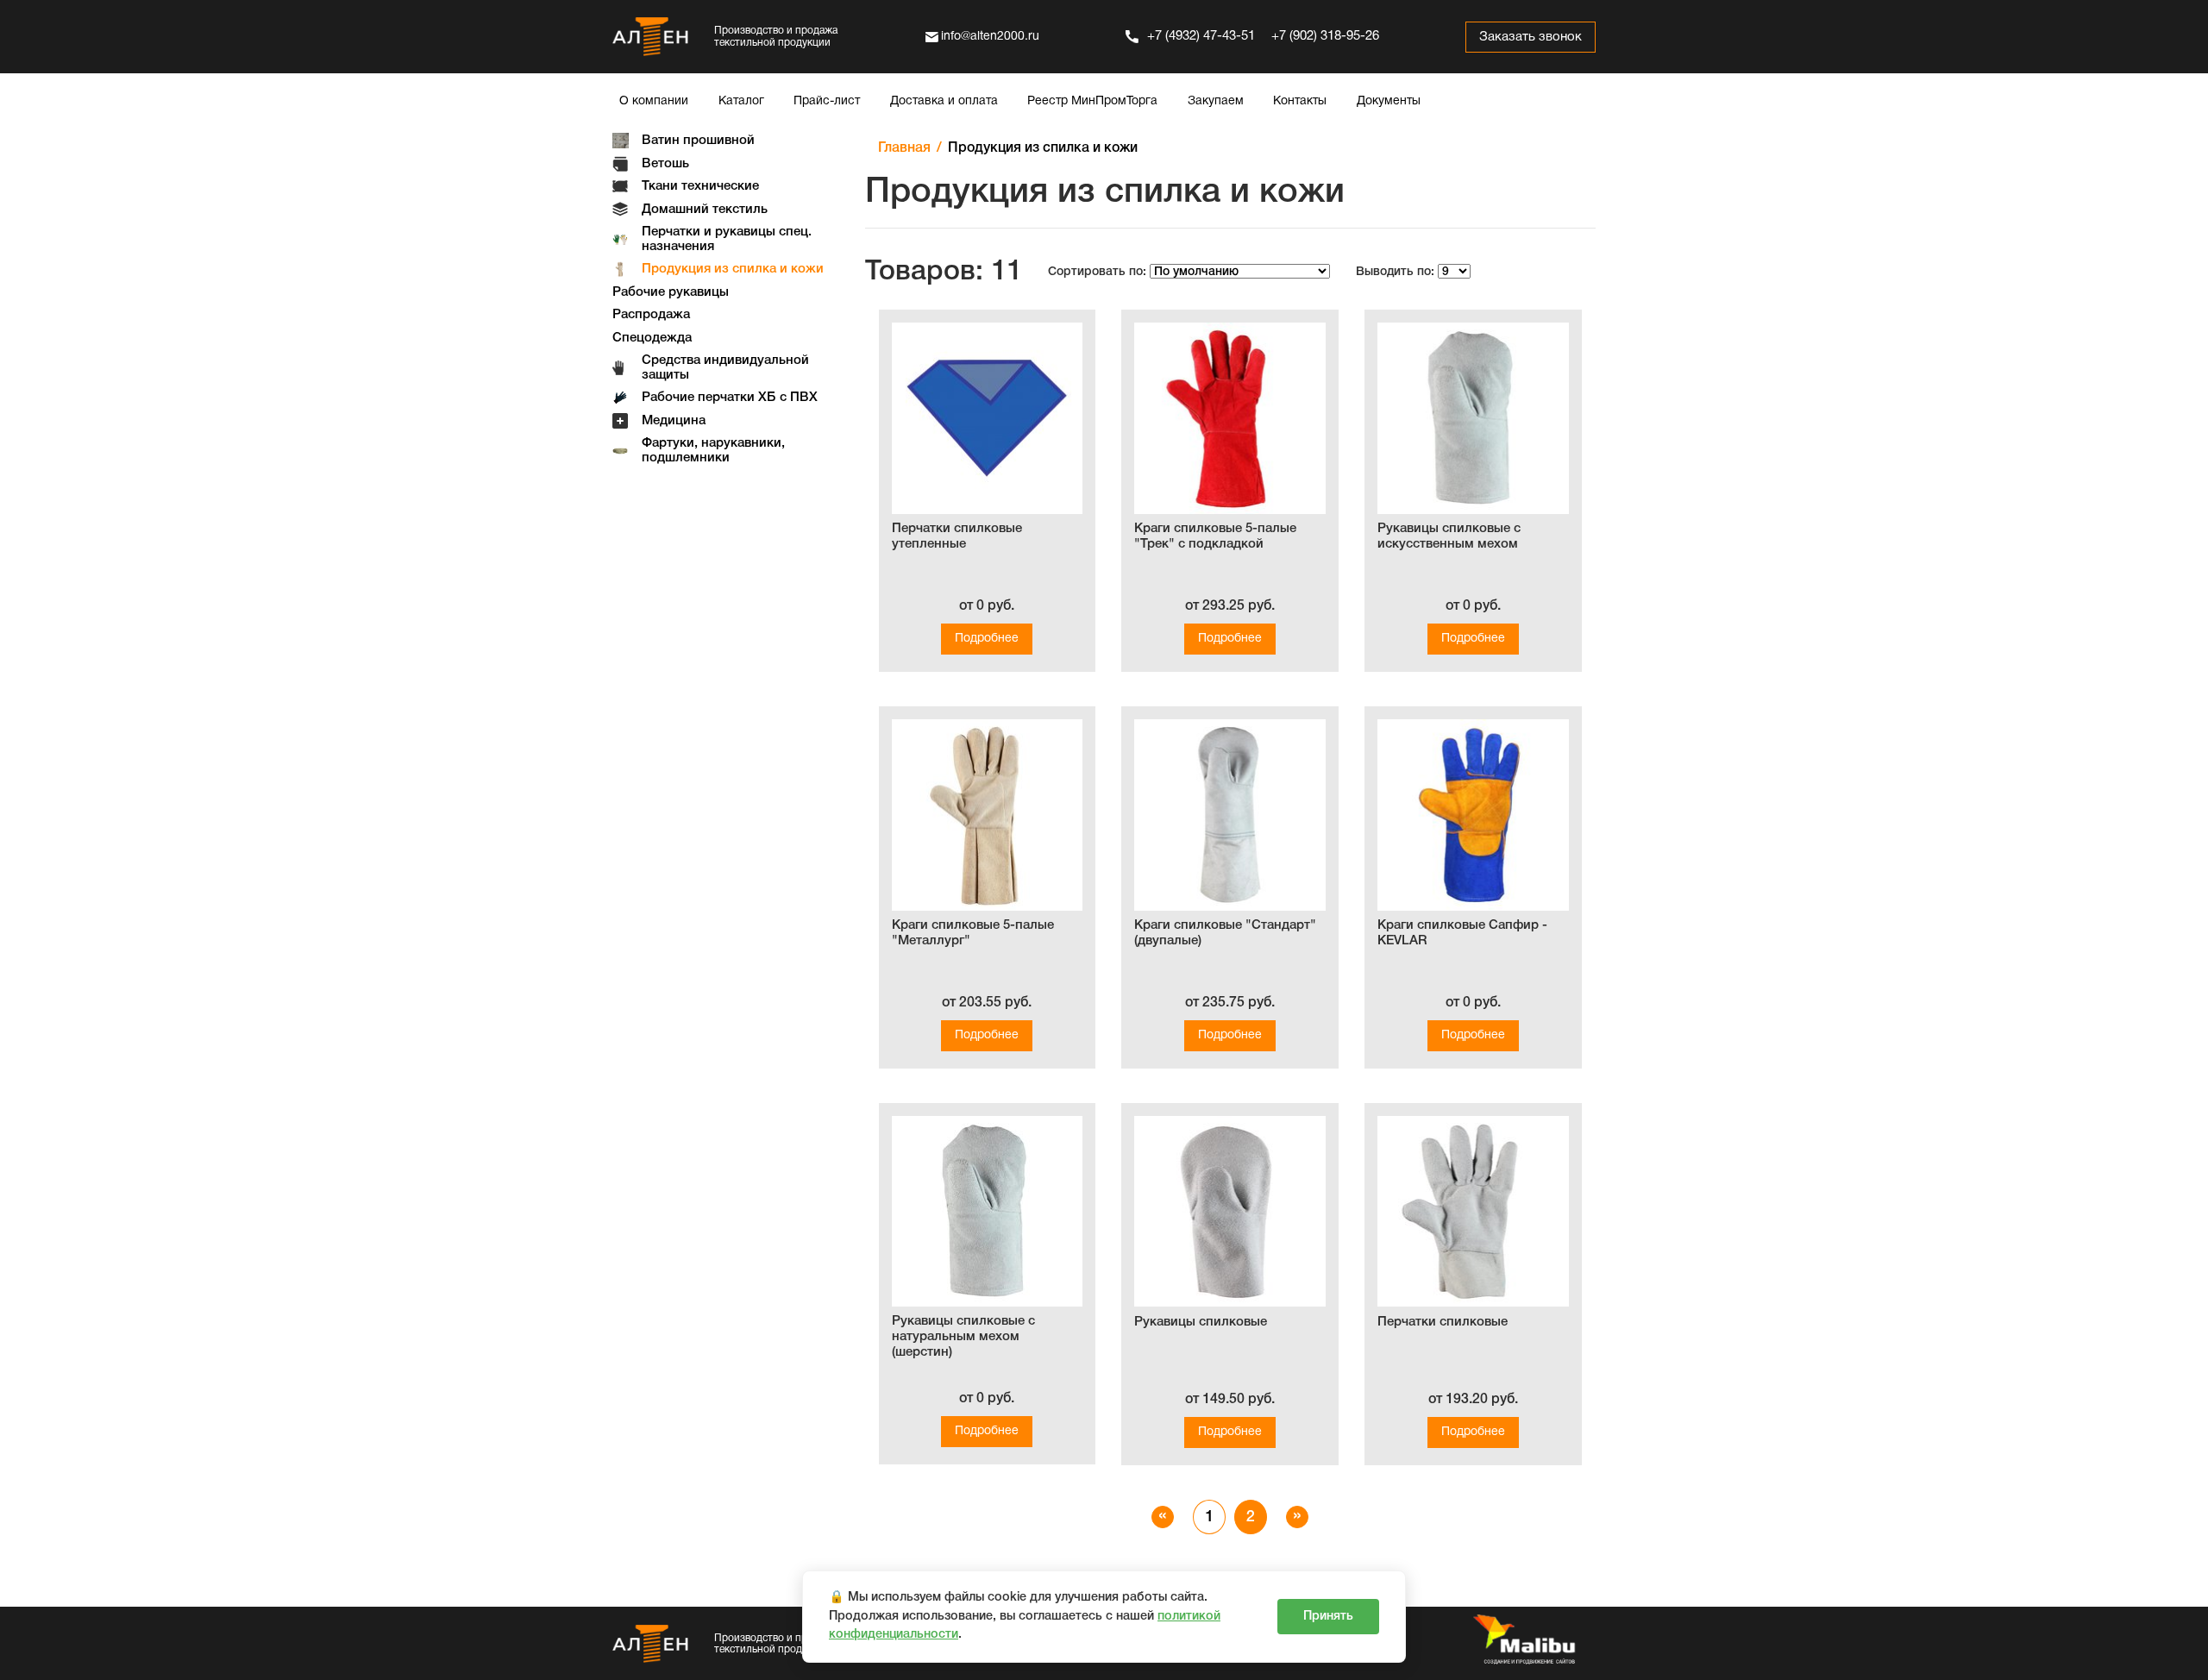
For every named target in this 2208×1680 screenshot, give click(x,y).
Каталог (741, 101)
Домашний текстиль (705, 210)
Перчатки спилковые (1443, 1322)
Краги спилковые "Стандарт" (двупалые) (1225, 933)
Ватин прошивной (698, 141)
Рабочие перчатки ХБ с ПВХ (730, 398)
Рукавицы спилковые (1201, 1322)
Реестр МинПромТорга (1092, 101)
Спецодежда (652, 338)
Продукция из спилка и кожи (733, 269)
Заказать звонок (1531, 37)
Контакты (1300, 101)
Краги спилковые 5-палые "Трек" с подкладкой (1215, 536)
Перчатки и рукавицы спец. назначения (727, 239)
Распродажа (651, 315)
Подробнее (987, 639)
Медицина (674, 421)
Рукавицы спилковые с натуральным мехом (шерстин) (963, 1337)
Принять (1328, 1617)
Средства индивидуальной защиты (725, 368)
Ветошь (665, 164)
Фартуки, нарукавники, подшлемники (713, 451)
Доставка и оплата (944, 101)
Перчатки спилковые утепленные (957, 536)
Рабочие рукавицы (671, 292)
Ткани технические (700, 186)
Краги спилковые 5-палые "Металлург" (973, 933)
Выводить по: (1395, 272)
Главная (904, 148)
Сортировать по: (1097, 272)
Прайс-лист (827, 101)
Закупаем (1216, 101)
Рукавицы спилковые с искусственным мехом (1449, 536)
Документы (1389, 101)
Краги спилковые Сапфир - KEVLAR (1462, 933)
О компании (654, 101)
